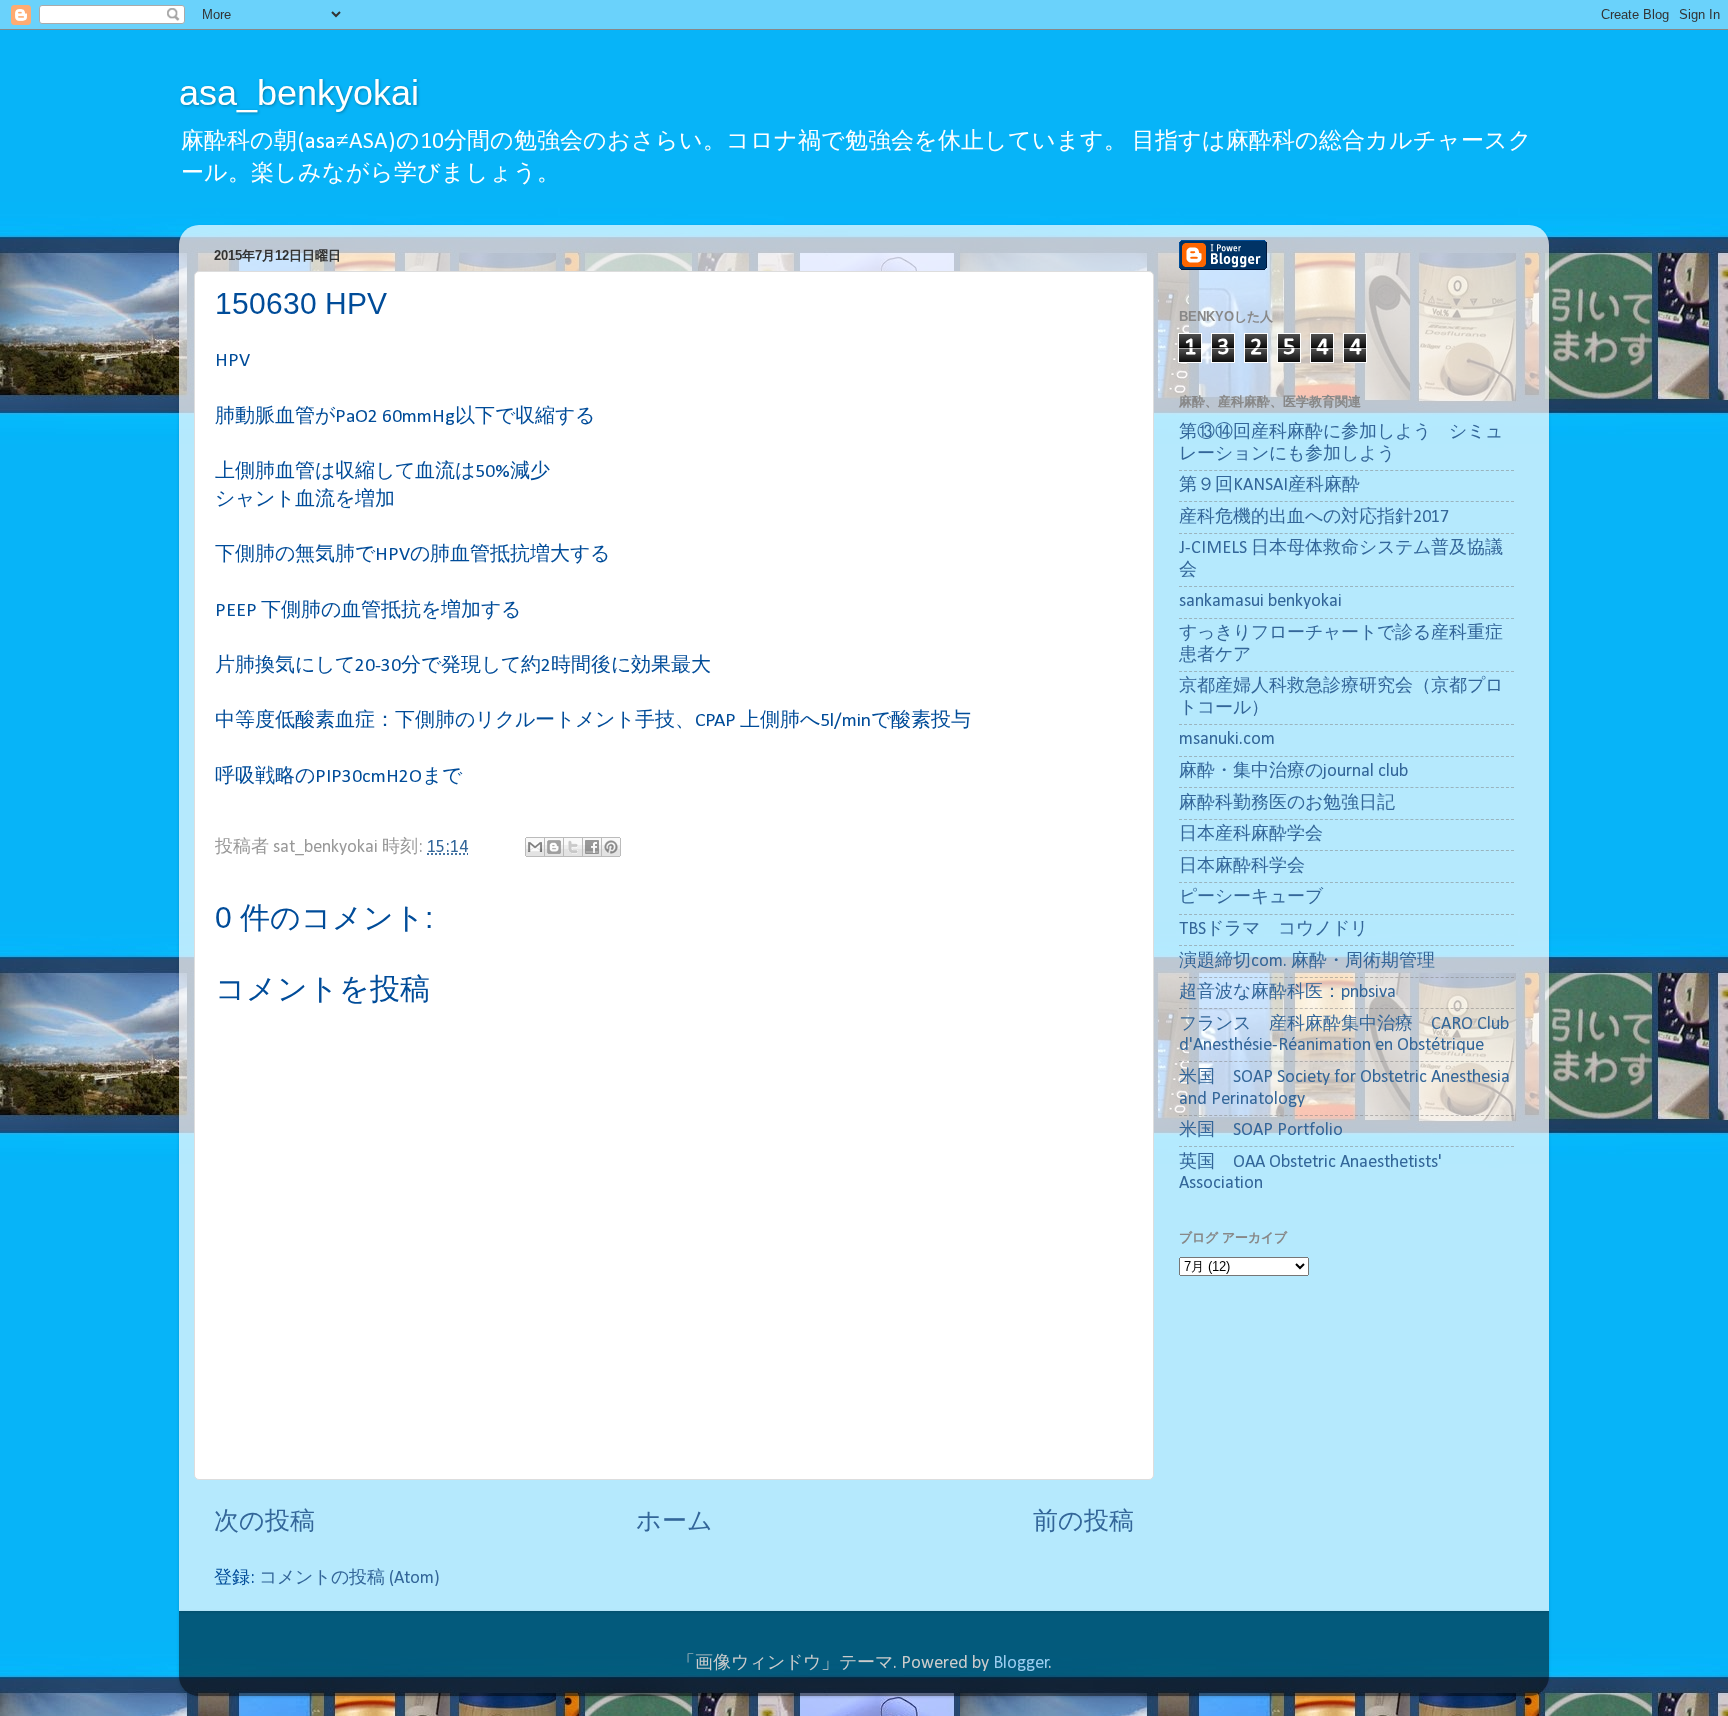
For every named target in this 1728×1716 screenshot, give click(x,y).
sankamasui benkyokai (1260, 601)
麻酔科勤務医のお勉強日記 (1287, 803)
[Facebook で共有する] (592, 847)
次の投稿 (264, 1522)
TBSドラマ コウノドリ (1273, 929)
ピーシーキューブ (1251, 897)
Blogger (1021, 1663)
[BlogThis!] (554, 847)
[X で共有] (573, 847)
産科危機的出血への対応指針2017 (1314, 517)
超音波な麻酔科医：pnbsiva (1287, 992)
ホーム (674, 1522)
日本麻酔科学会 (1242, 866)
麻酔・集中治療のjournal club (1293, 771)
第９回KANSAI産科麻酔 (1269, 485)
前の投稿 (1083, 1522)
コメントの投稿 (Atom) (349, 1578)
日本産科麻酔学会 (1251, 834)
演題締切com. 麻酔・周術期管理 (1307, 961)
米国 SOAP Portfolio (1261, 1130)
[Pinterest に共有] (611, 847)
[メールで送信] (535, 847)
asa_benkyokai (299, 92)
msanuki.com (1227, 739)
